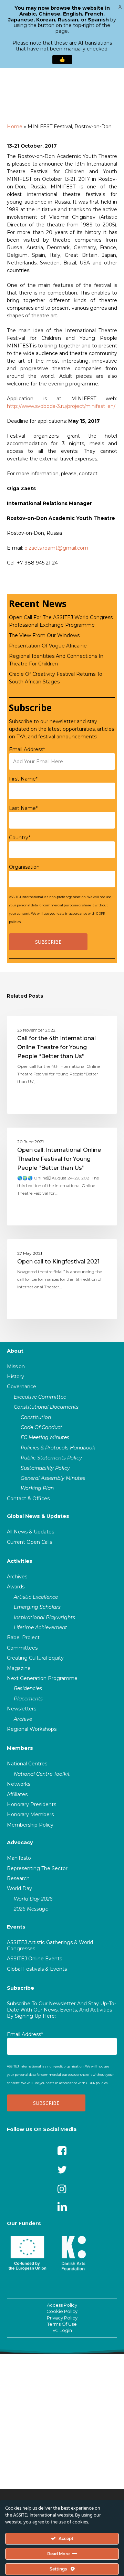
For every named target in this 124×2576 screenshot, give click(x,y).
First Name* (23, 779)
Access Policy (62, 2305)
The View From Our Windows (44, 635)
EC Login (62, 2330)
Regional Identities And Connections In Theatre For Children (56, 660)
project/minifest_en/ (91, 406)
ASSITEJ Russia (36, 1027)
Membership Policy (30, 1825)
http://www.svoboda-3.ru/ (37, 406)
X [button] (120, 7)
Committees (22, 1648)
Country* (20, 838)
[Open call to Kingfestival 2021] (62, 1279)
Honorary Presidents (32, 1804)
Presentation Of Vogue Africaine (48, 646)
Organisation (24, 867)
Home (15, 127)
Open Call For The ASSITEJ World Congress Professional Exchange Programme (61, 621)
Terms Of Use (62, 2324)
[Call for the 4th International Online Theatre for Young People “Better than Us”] (62, 1065)
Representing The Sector (37, 1868)
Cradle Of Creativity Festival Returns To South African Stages (56, 678)
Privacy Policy (62, 2318)
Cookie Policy (62, 2311)
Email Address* (27, 749)
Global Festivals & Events (37, 1969)
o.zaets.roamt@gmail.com (56, 548)
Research (18, 1878)
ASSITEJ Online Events (34, 1959)
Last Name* (23, 808)
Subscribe (20, 1988)
